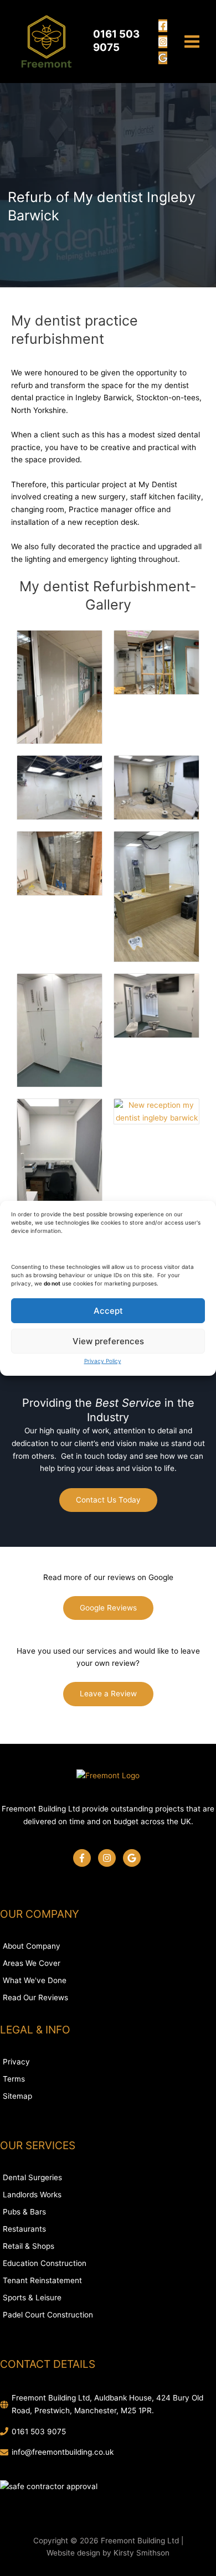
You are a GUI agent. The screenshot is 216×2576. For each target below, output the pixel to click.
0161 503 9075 (39, 2432)
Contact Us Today (108, 1500)
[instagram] (109, 1858)
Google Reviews (108, 1608)
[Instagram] (163, 42)
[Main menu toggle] (192, 42)
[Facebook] (163, 26)
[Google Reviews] (163, 58)
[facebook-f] (84, 1858)
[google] (133, 1858)
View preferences (108, 1341)
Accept (108, 1310)
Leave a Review (108, 1694)
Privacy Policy (103, 1361)
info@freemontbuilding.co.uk (63, 2452)
